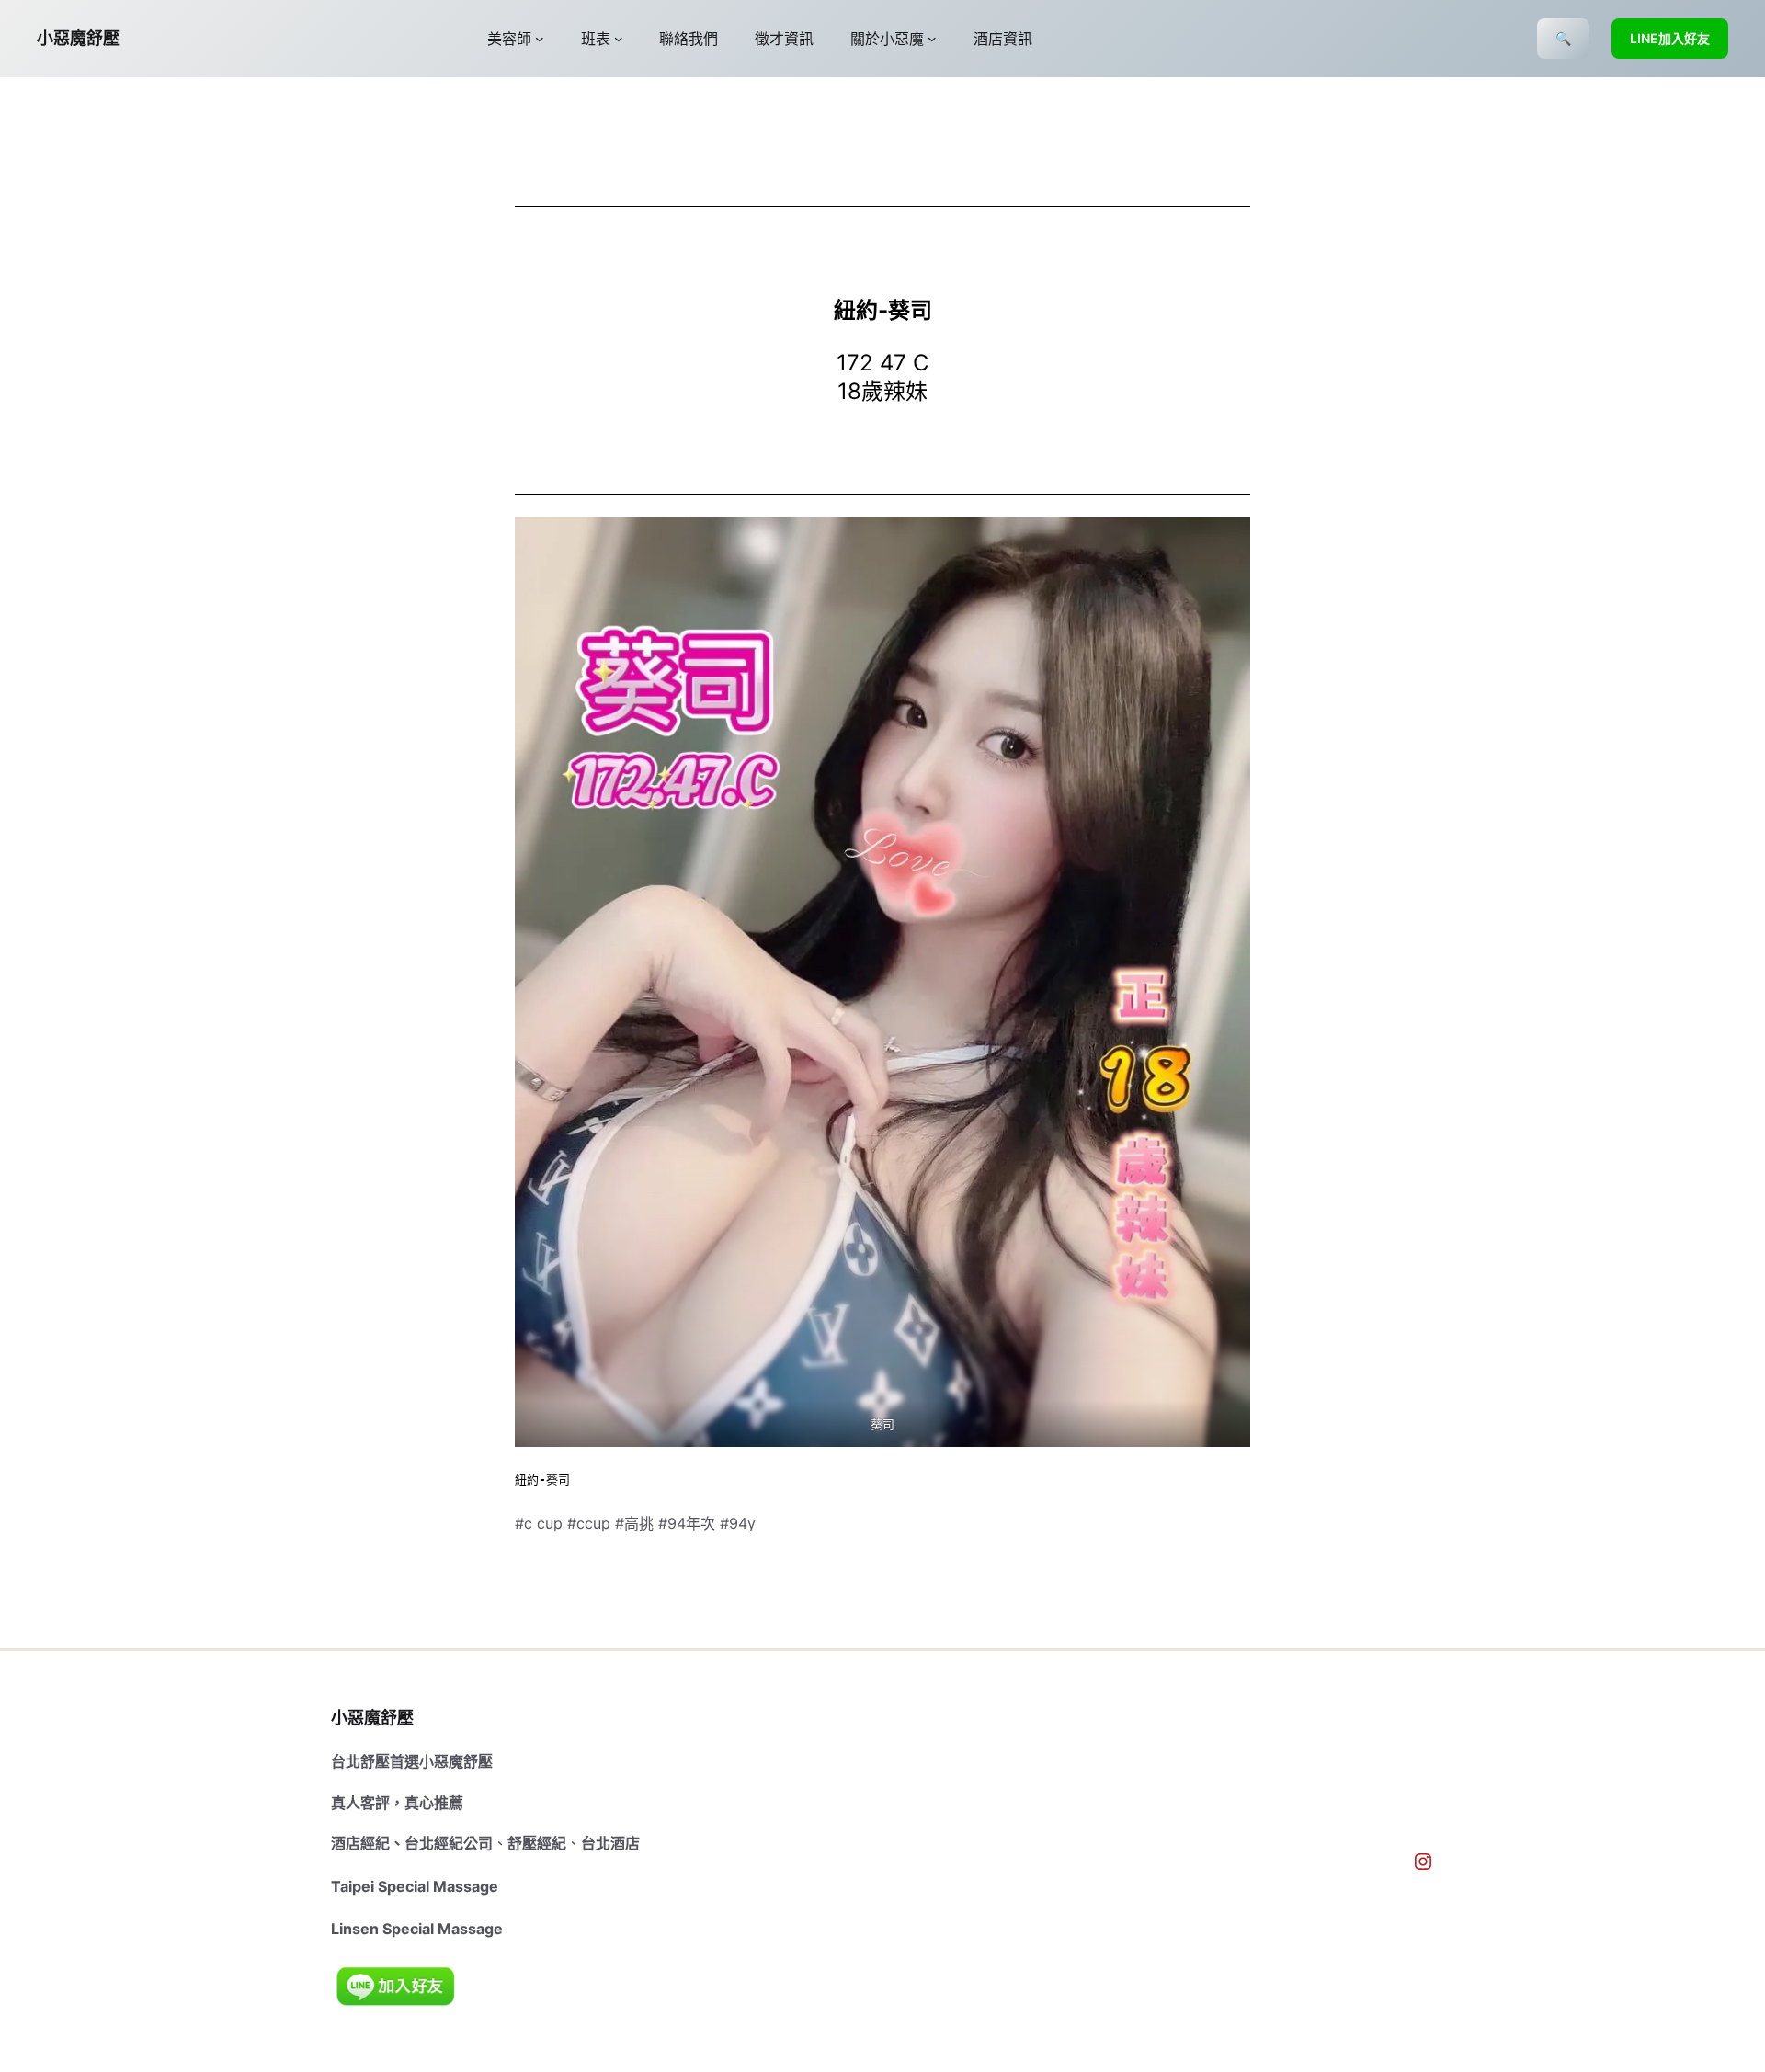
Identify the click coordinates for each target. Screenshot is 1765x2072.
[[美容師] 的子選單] (540, 39)
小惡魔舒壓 (78, 38)
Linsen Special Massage (417, 1929)
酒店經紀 (360, 1843)
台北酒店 (610, 1843)
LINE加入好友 (1670, 38)
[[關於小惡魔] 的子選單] (932, 39)
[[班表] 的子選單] (619, 39)
